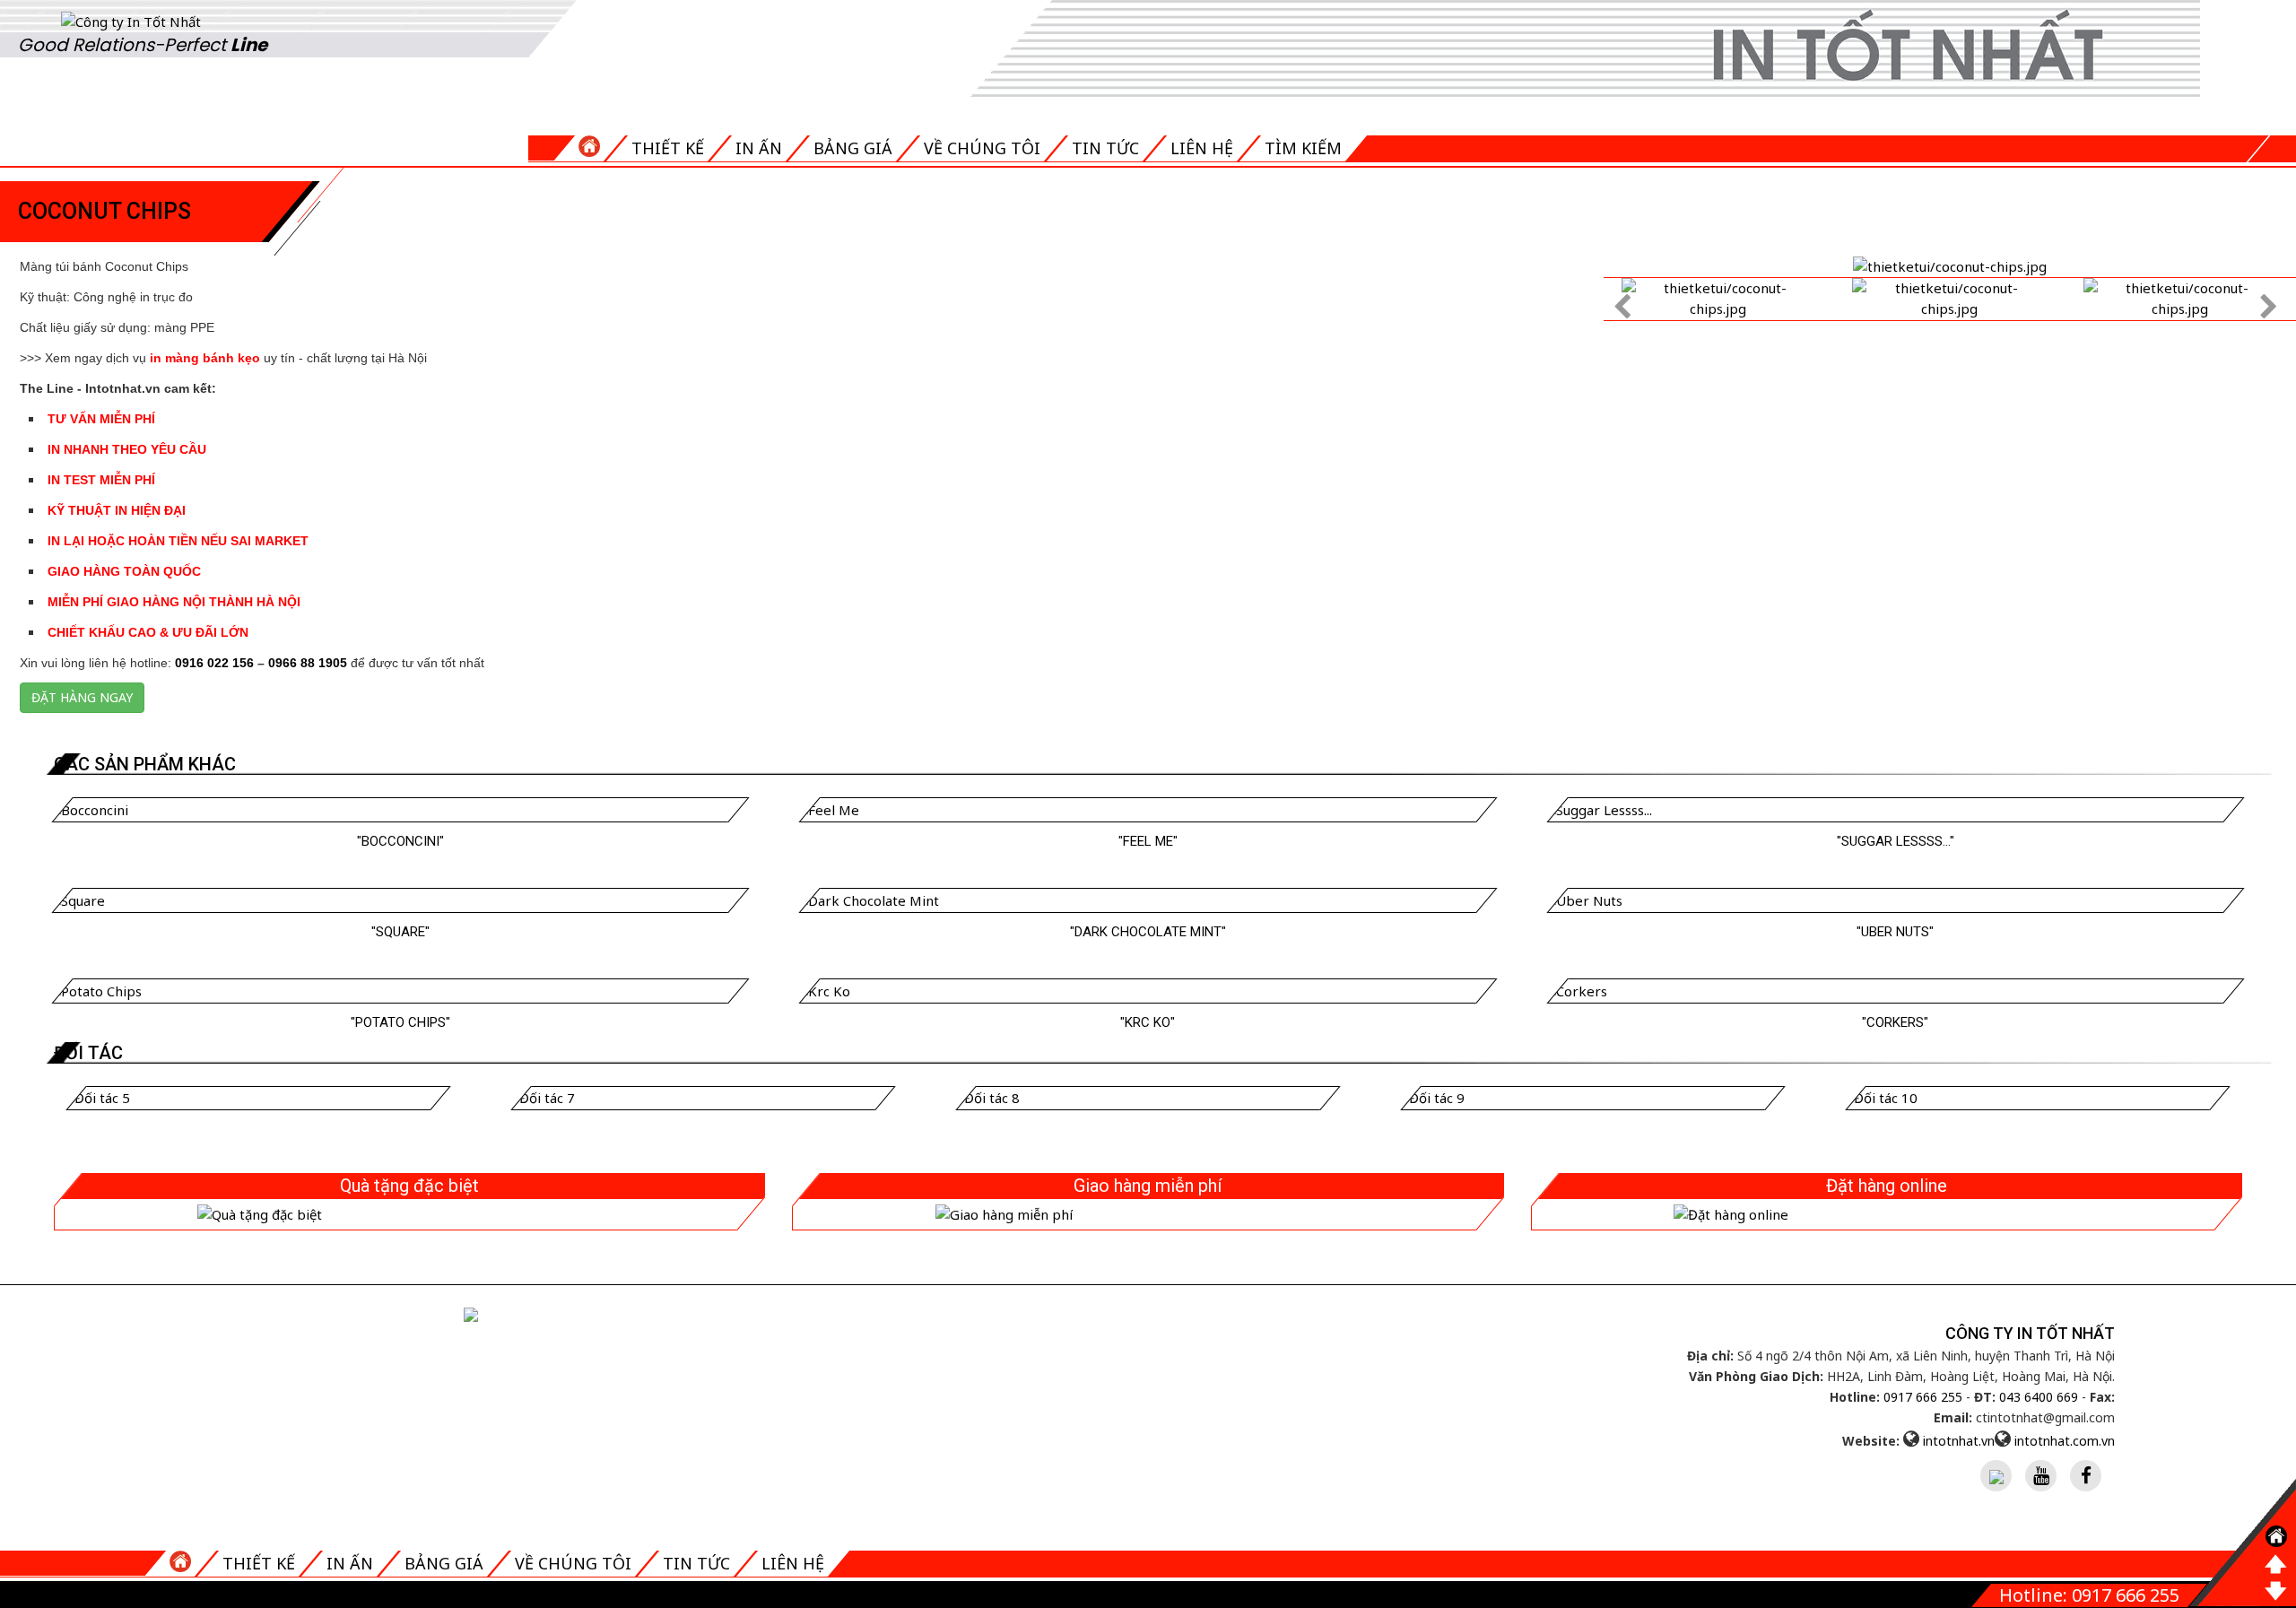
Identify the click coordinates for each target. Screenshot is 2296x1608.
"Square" (400, 932)
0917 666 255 (1923, 1397)
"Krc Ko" (1148, 1022)
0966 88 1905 (308, 663)
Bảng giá (853, 148)
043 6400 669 (2039, 1397)
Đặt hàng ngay (82, 697)
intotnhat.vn (1959, 1441)
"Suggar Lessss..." (1896, 841)
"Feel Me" (1148, 841)
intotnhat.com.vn (2065, 1441)
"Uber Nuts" (1895, 932)
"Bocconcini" (400, 841)
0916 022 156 (214, 663)
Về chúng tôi (982, 148)
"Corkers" (1895, 1022)
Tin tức (1105, 148)
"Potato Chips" (400, 1022)
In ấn (759, 148)
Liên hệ (1202, 148)
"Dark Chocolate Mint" (1148, 932)
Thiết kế (668, 148)
